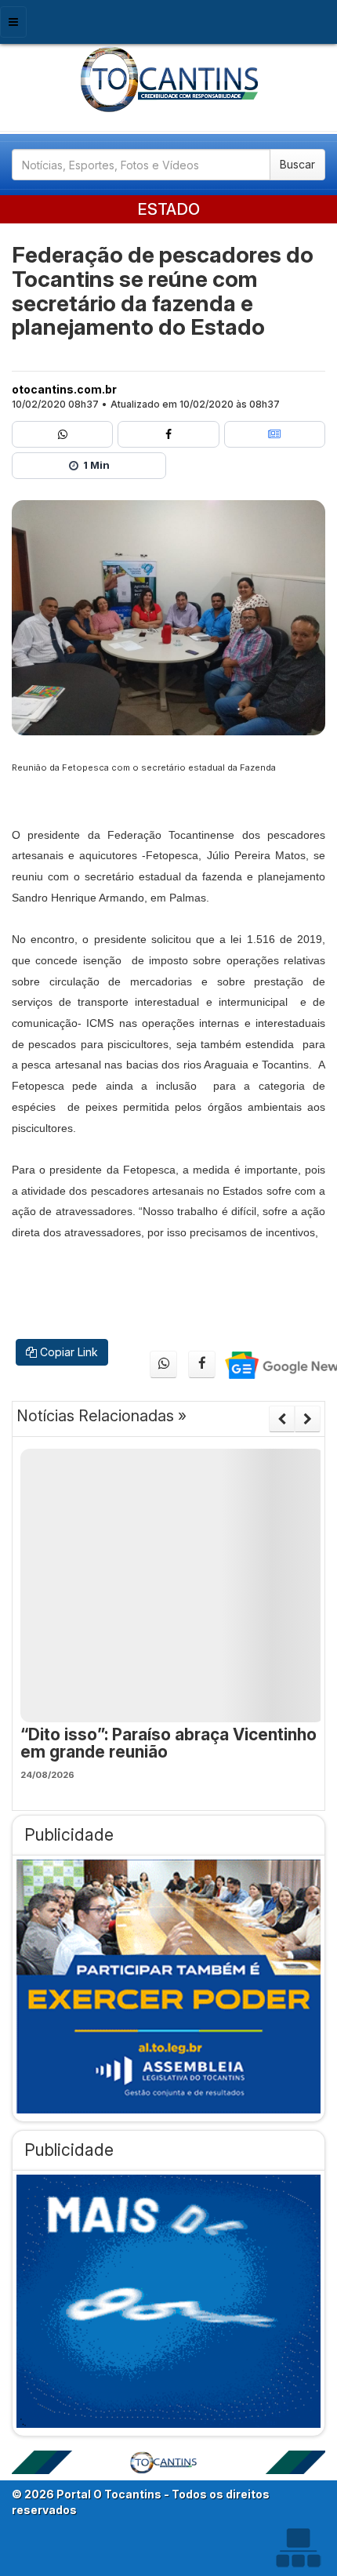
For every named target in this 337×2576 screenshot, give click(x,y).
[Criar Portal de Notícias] (298, 2547)
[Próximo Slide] (308, 1419)
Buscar (297, 164)
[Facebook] (168, 434)
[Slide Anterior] (282, 1419)
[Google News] (275, 434)
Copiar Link (67, 1352)
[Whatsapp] (62, 434)
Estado (168, 209)
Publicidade (69, 1835)
